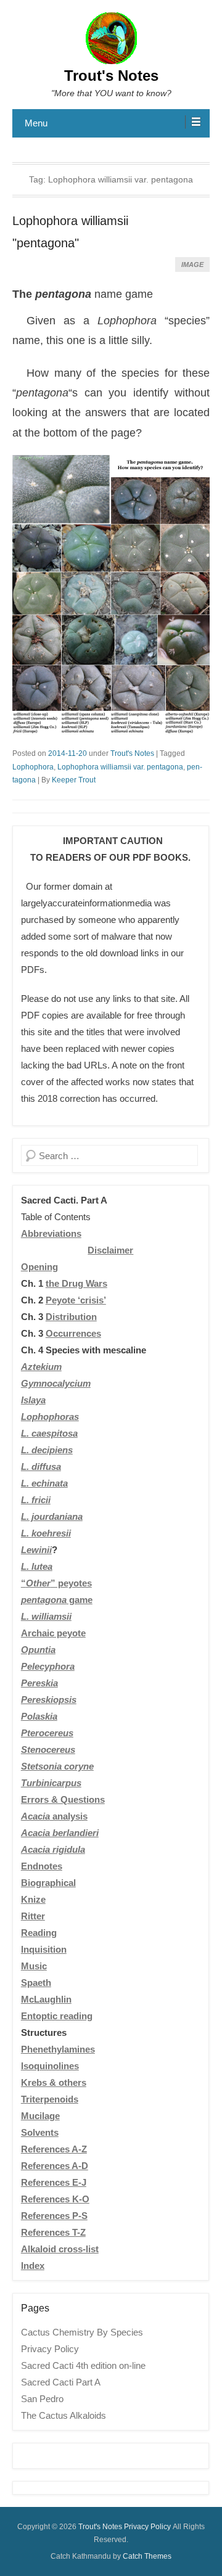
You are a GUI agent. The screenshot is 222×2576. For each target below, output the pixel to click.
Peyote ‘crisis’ (76, 1300)
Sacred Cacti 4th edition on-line (83, 2365)
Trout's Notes (111, 76)
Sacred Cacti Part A (61, 2382)
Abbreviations (51, 1233)
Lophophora (33, 767)
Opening (39, 1267)
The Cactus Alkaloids (64, 2415)
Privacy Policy (50, 2349)
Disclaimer (110, 1250)
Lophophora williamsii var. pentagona (120, 767)
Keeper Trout (74, 780)
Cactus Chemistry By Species (82, 2332)
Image (192, 265)
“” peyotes (56, 1583)
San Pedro (42, 2399)
